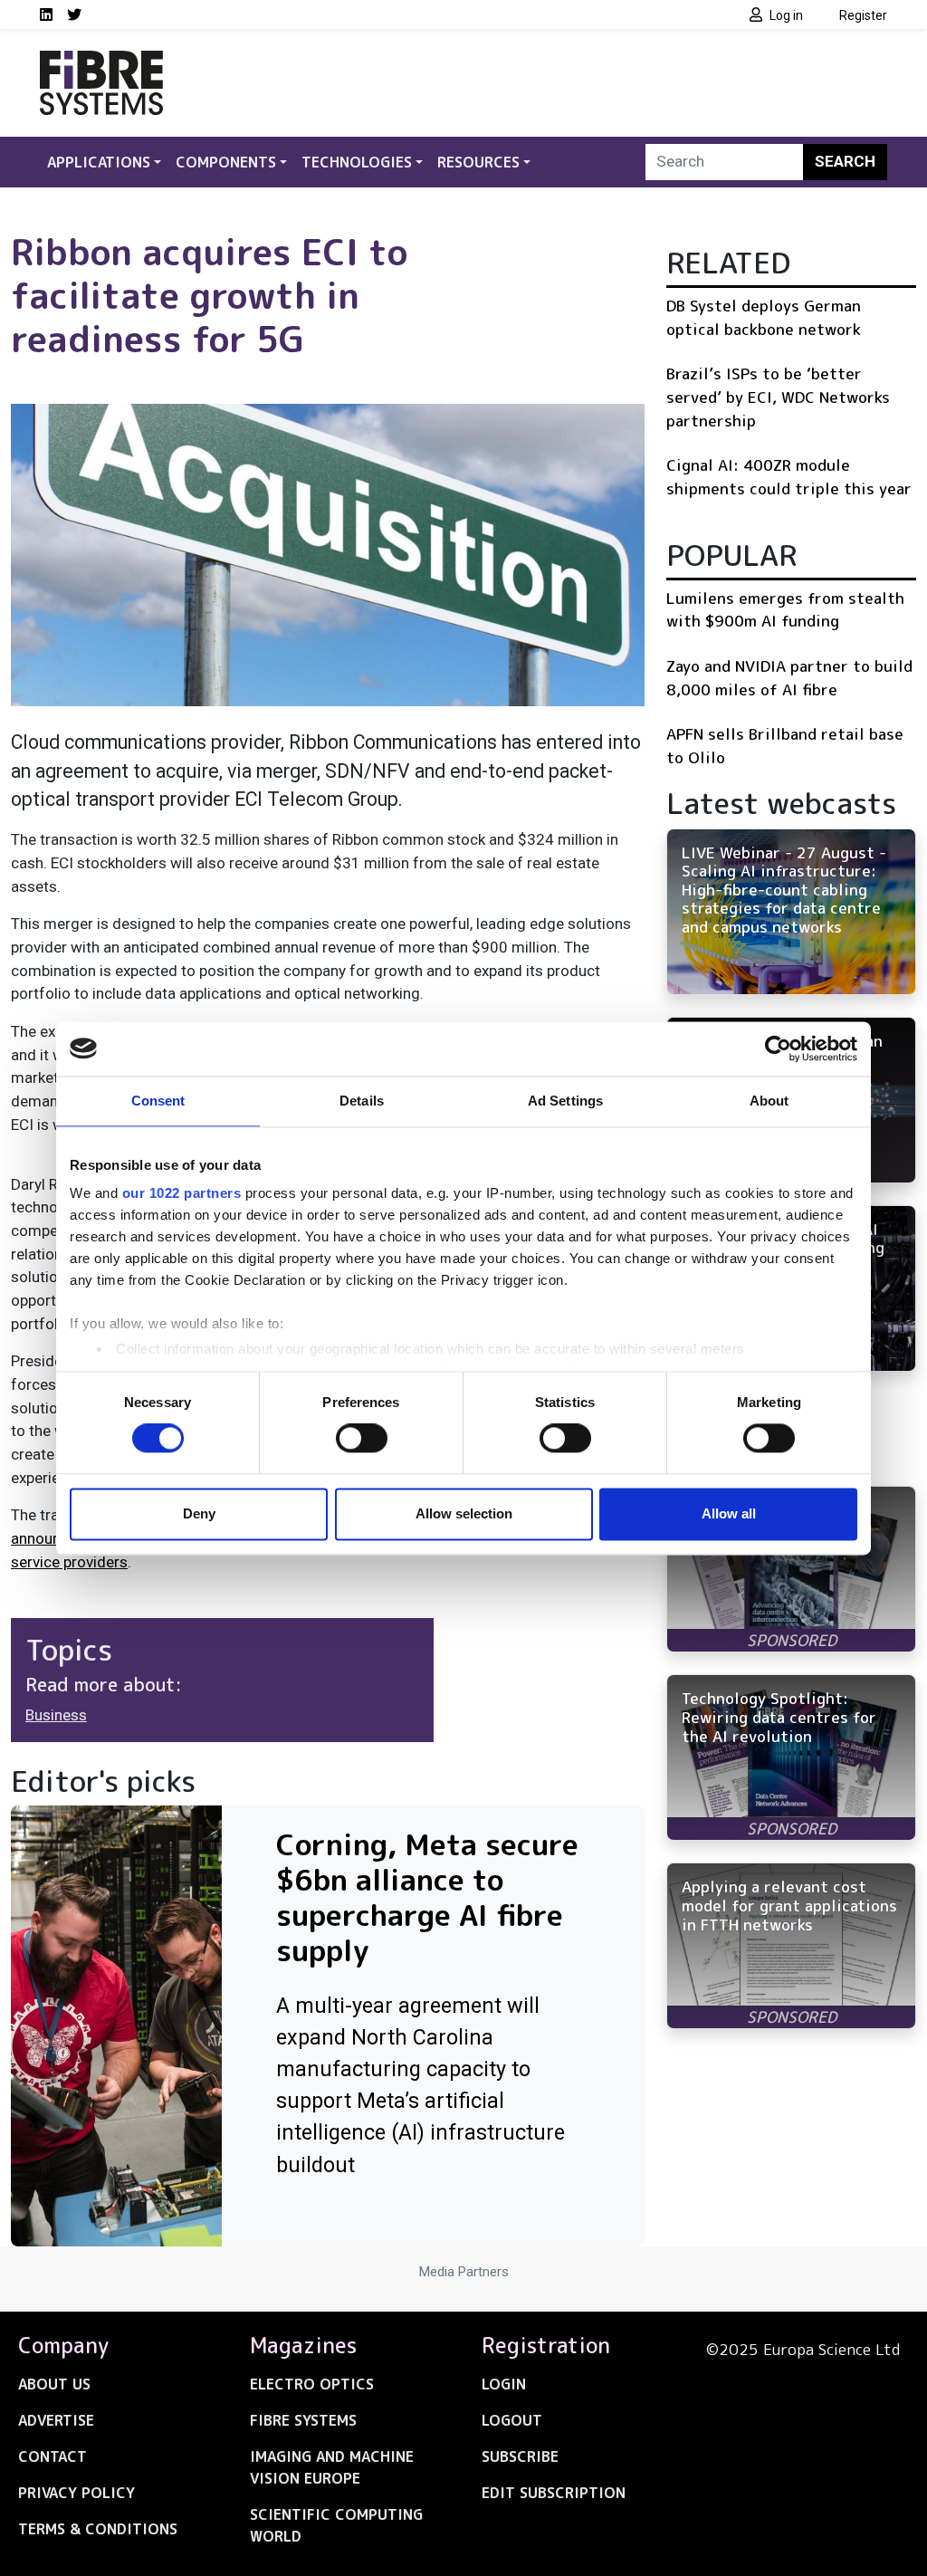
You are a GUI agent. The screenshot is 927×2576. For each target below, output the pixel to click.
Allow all (729, 1513)
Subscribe (520, 2456)
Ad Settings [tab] (565, 1101)
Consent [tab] (158, 1101)
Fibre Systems (303, 2420)
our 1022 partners (182, 1193)
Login (504, 2384)
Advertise (56, 2420)
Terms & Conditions (98, 2529)
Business (56, 1715)
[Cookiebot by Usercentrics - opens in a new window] (778, 1049)
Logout (512, 2420)
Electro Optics (312, 2384)
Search (845, 161)
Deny (199, 1513)
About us (54, 2384)
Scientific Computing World (336, 2525)
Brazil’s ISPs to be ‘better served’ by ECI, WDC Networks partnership (778, 397)
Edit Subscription (554, 2493)
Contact (53, 2456)
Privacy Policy (76, 2493)
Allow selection (464, 1513)
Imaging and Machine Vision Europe (332, 2467)
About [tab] (769, 1101)
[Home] (101, 62)
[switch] (362, 1439)
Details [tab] (362, 1101)
